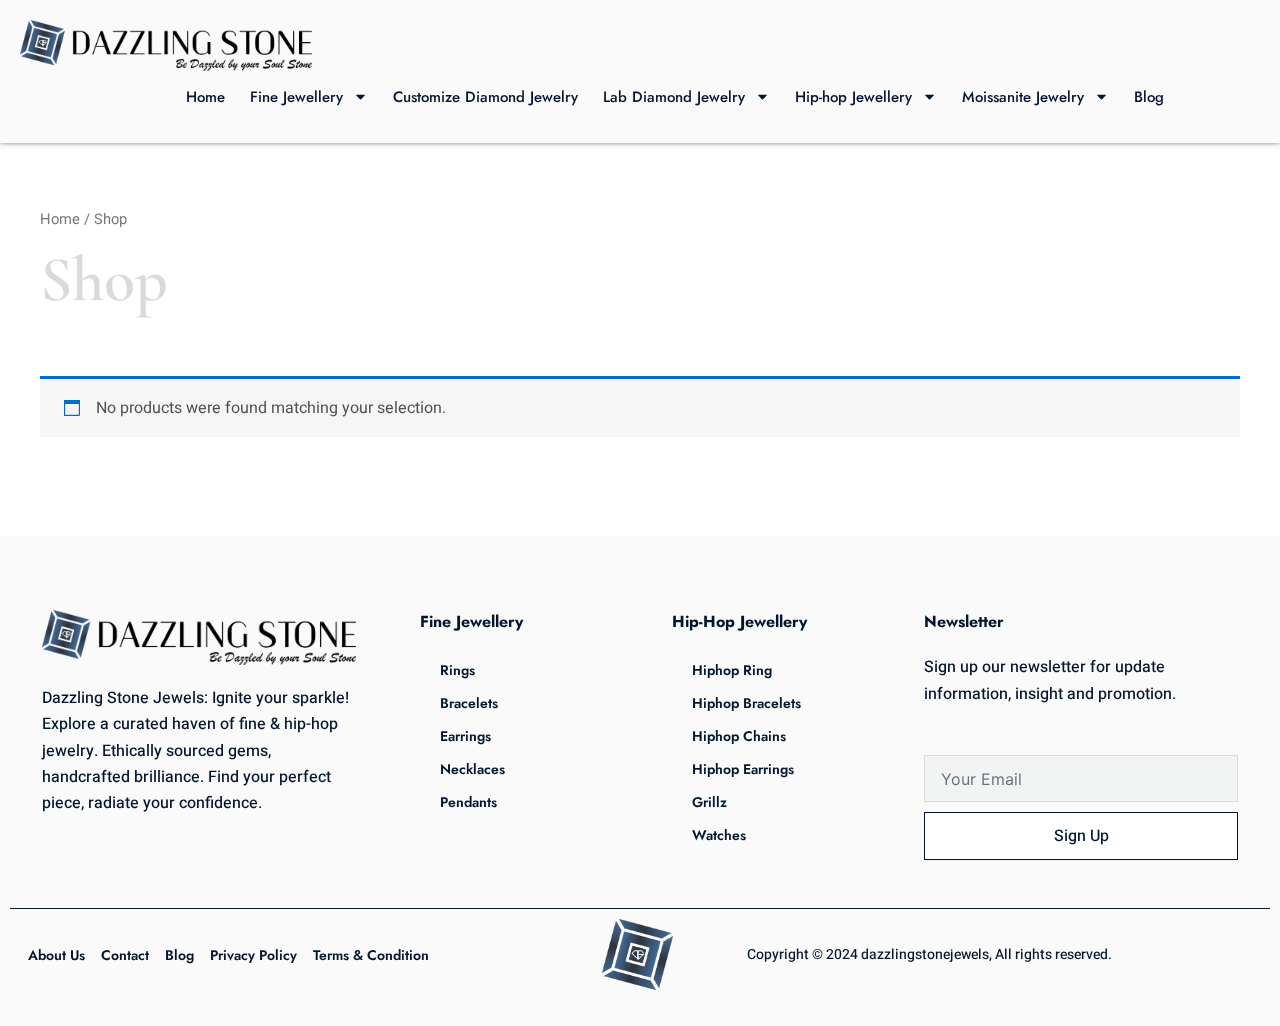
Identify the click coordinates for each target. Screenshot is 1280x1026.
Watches (719, 835)
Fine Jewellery (296, 97)
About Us (56, 955)
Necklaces (472, 769)
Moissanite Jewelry (1023, 97)
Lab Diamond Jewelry (674, 97)
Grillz (709, 802)
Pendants (468, 802)
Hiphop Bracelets (746, 703)
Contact (125, 955)
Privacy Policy (253, 955)
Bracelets (469, 703)
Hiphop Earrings (743, 769)
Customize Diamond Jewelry (485, 97)
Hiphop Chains (739, 736)
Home (205, 97)
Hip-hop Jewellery (853, 97)
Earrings (465, 736)
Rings (457, 670)
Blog (1149, 97)
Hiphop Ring (732, 670)
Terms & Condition (371, 955)
